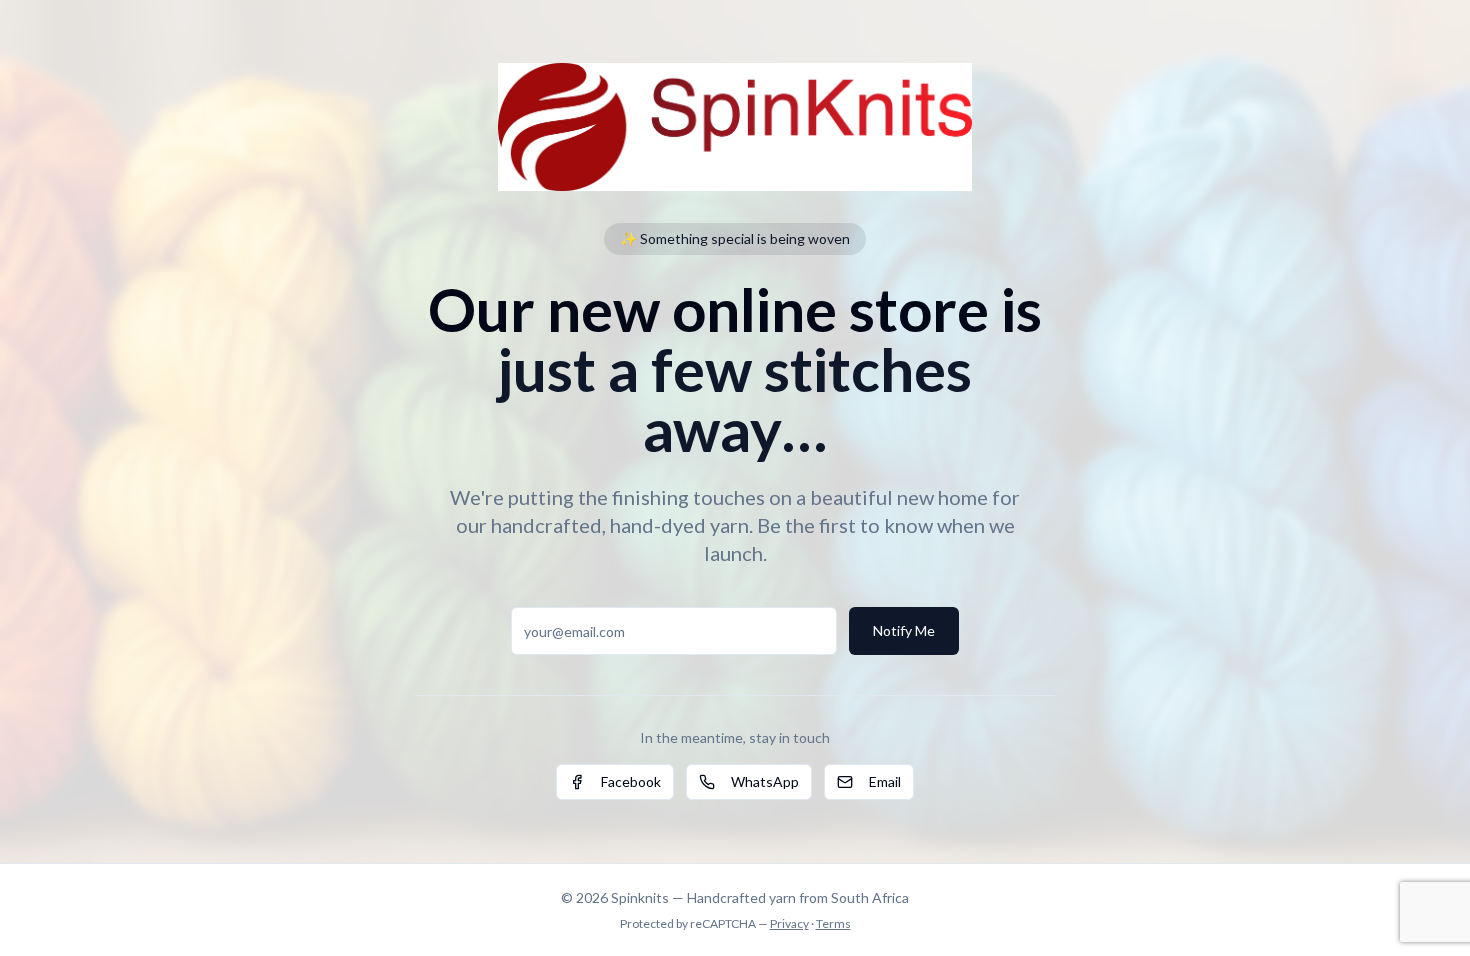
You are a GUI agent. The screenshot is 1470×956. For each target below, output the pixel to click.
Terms (833, 923)
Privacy (789, 923)
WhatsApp (765, 781)
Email (885, 781)
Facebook (631, 781)
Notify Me (904, 630)
